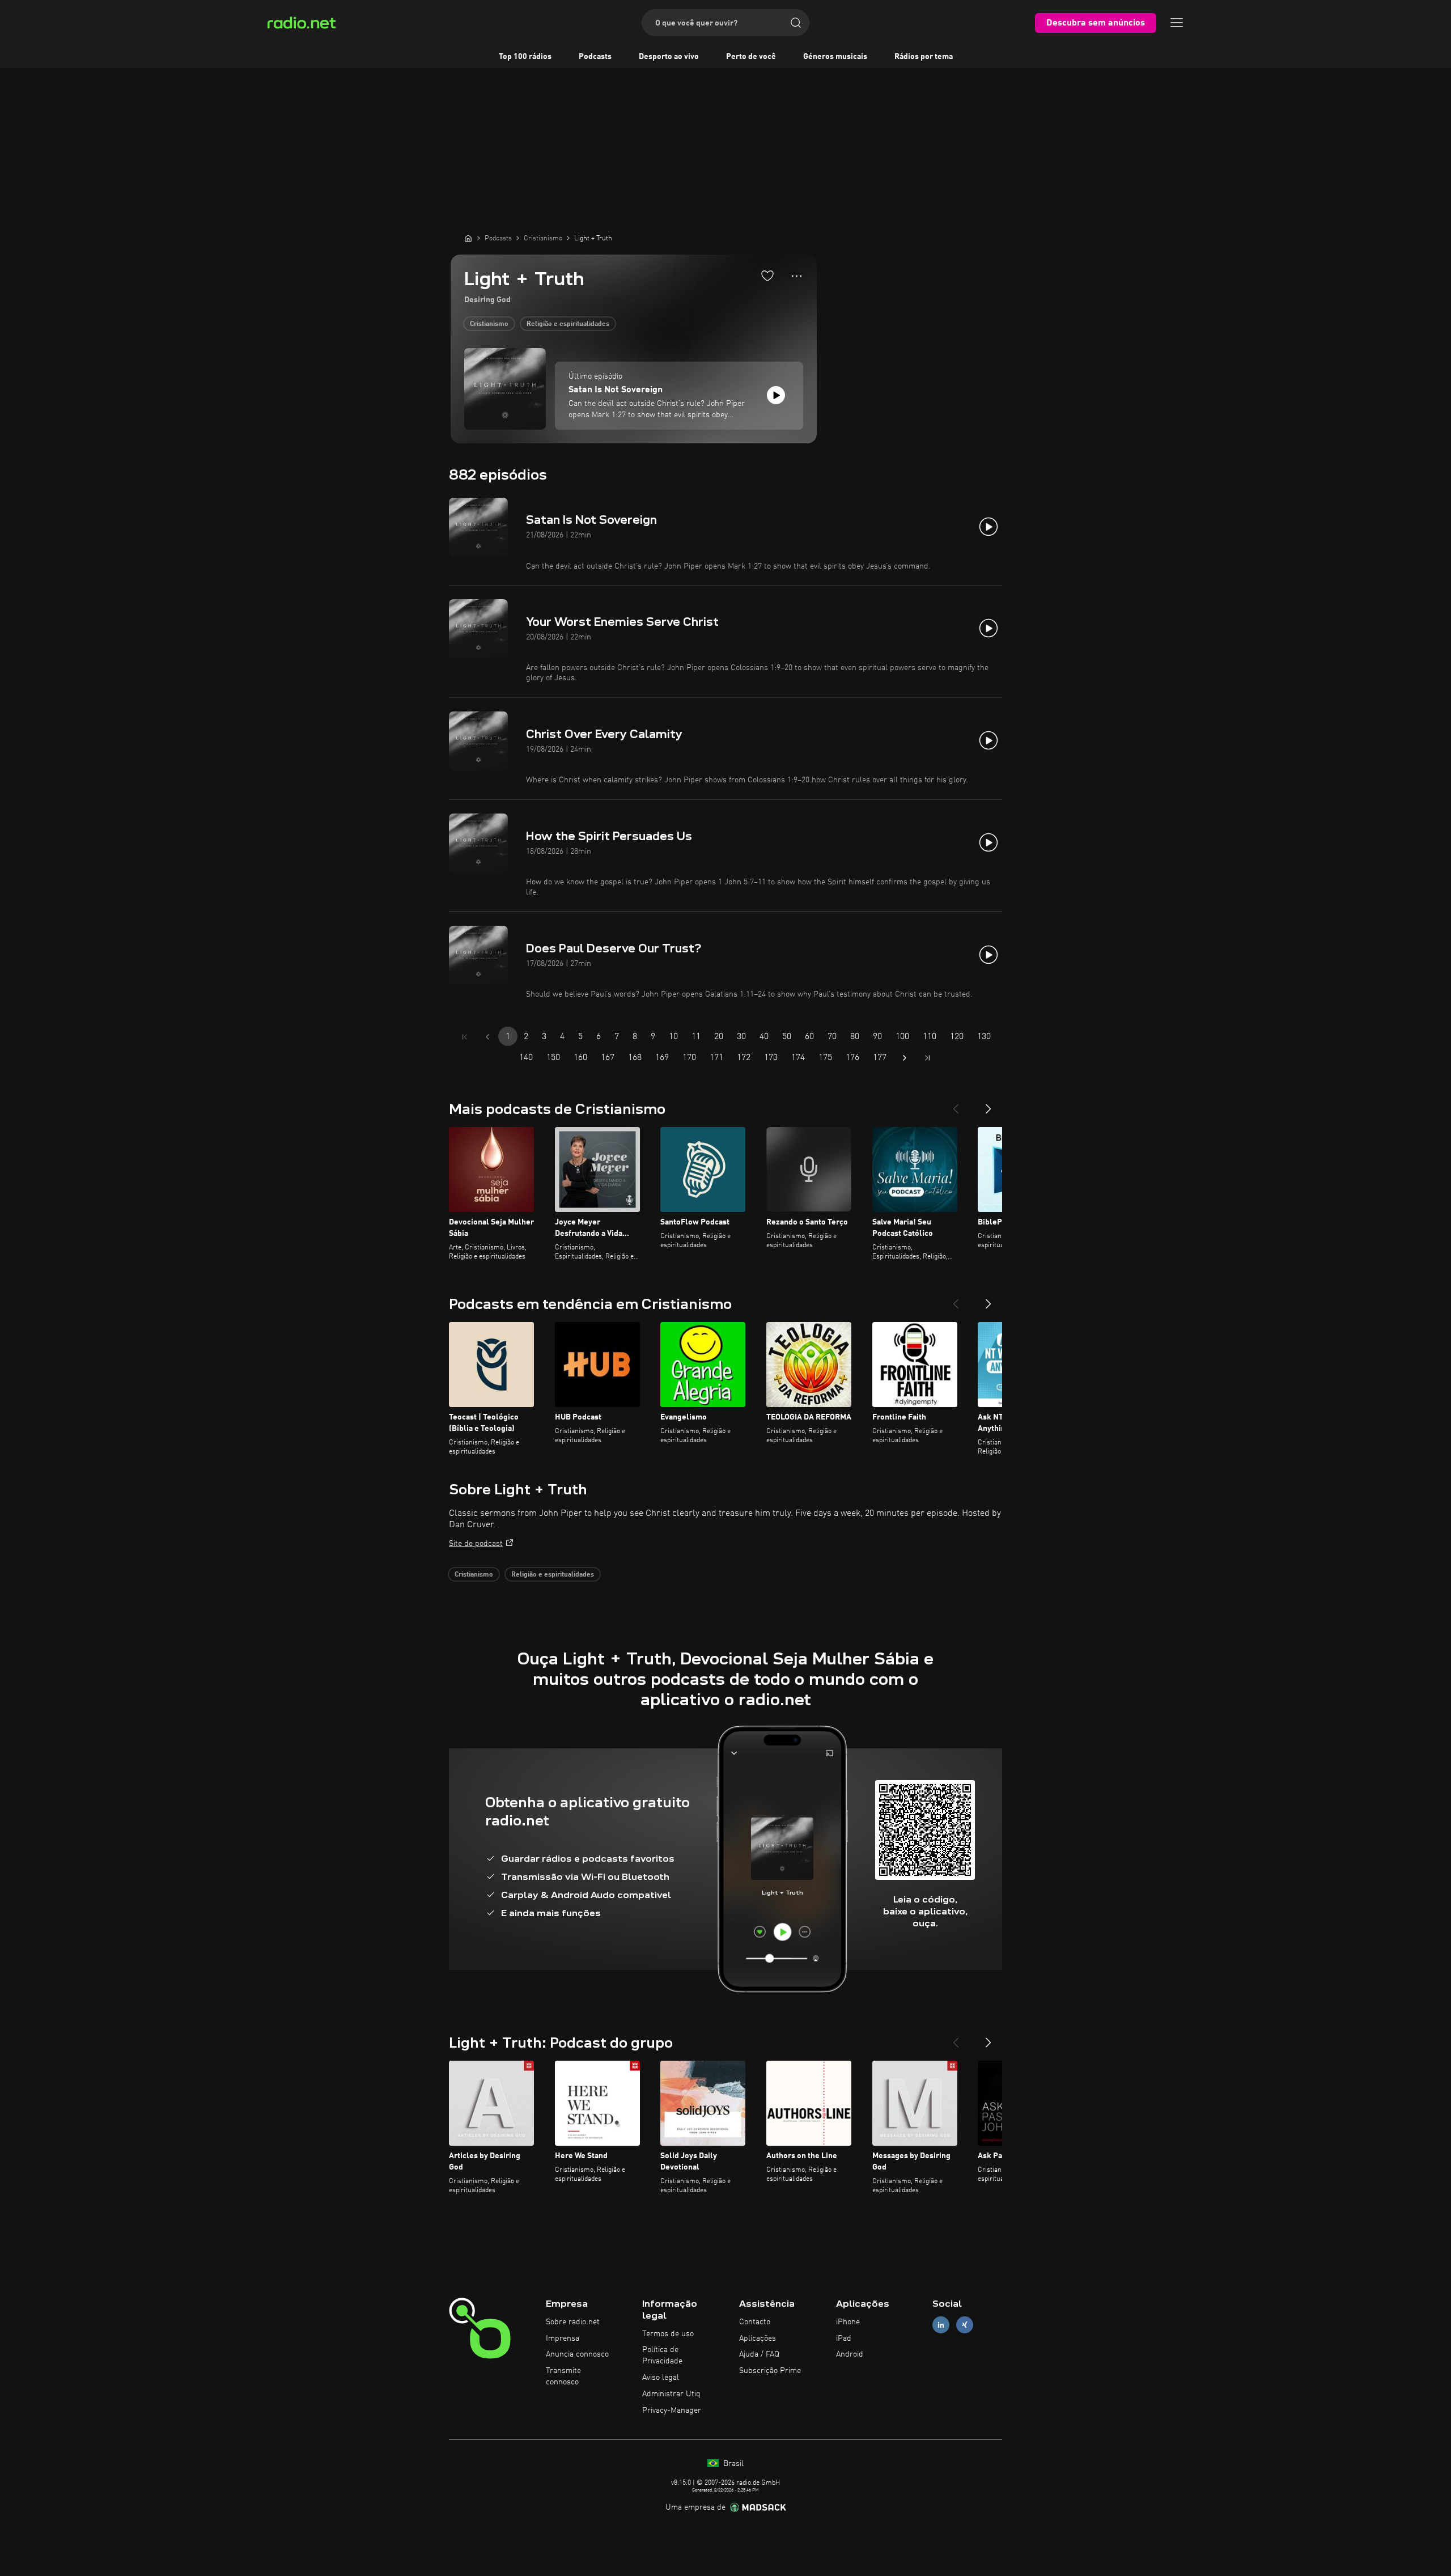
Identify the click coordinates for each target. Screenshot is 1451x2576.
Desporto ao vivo (669, 57)
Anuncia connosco (577, 2354)
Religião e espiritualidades (568, 324)
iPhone (848, 2322)
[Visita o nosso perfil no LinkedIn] (941, 2325)
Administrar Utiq (671, 2394)
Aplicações (758, 2338)
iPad (844, 2338)
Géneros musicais (835, 57)
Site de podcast (476, 1544)
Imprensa (563, 2338)
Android (850, 2354)
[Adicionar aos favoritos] (767, 276)
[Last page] (927, 1058)
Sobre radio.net (573, 2322)
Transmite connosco (563, 2376)
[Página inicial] (468, 238)
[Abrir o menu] (1177, 23)
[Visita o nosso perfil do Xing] (965, 2325)
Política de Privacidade (662, 2355)
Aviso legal (661, 2378)
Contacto (755, 2322)
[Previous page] (487, 1037)
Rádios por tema (924, 57)
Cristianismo (489, 324)
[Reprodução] (776, 395)
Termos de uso (668, 2334)
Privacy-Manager (672, 2410)
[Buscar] (796, 23)
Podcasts (595, 57)
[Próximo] (988, 1104)
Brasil (732, 2464)
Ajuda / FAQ (759, 2354)
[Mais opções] (797, 276)
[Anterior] (956, 1104)
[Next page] (905, 1058)
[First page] (465, 1037)
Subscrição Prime (770, 2371)
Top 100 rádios (525, 57)
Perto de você (751, 57)
